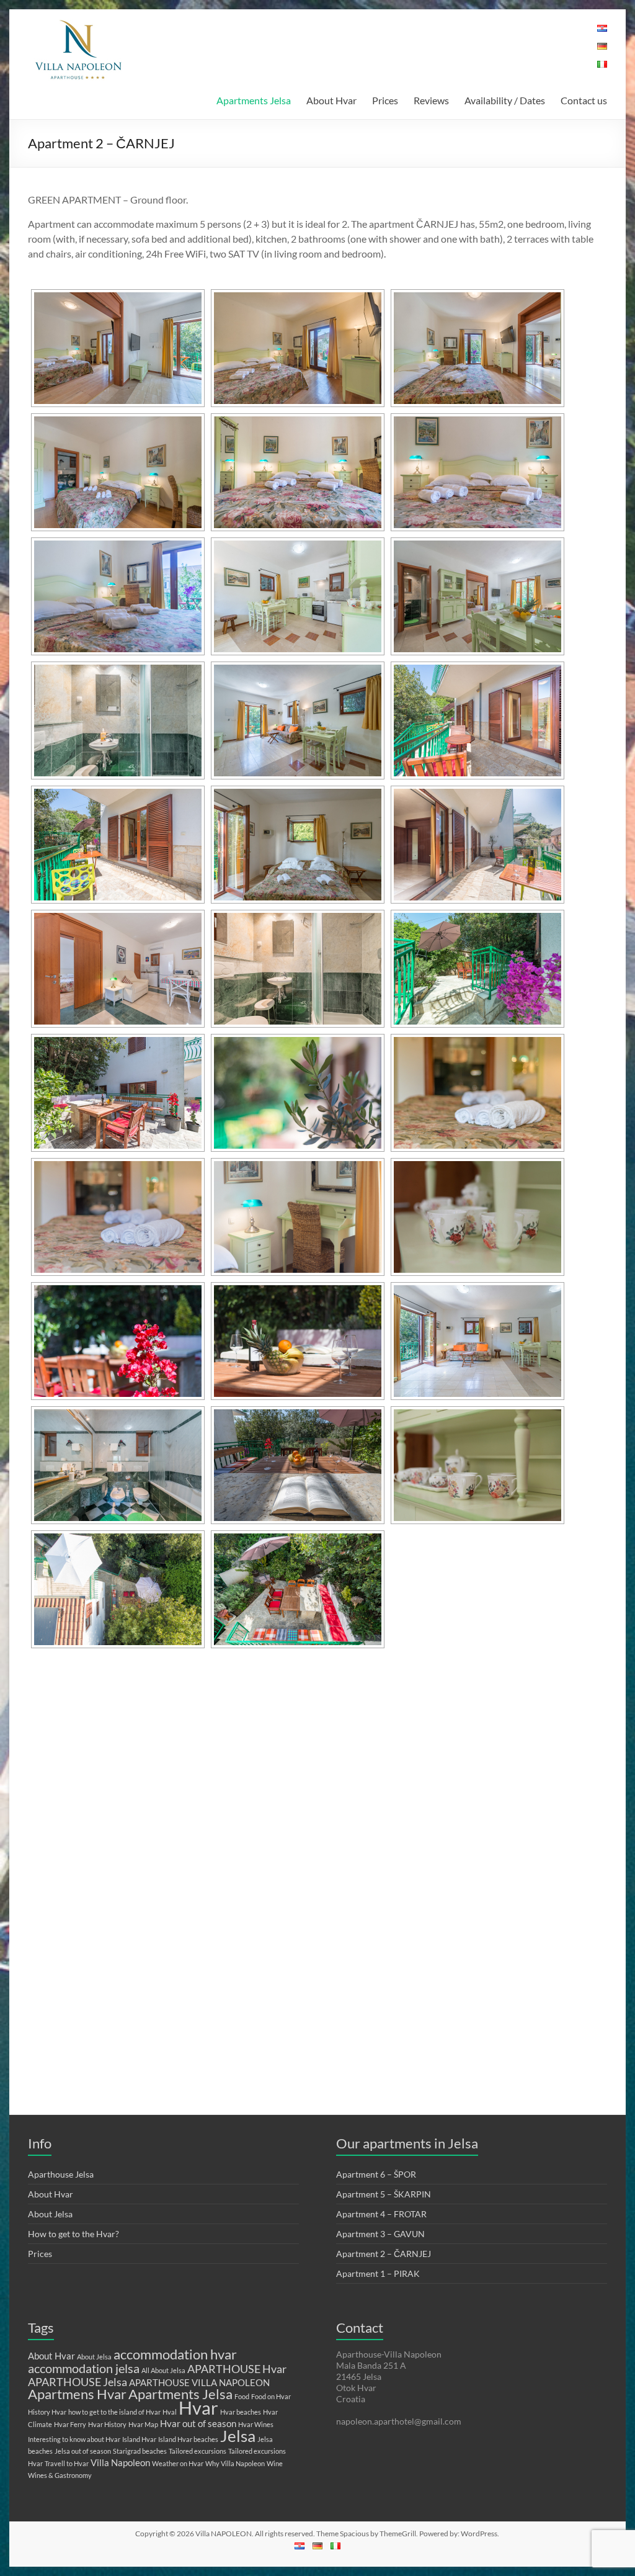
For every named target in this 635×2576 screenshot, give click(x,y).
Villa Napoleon (120, 2462)
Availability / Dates (505, 100)
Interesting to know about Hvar (74, 2439)
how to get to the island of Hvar (114, 2412)
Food (242, 2396)
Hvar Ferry (70, 2424)
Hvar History (107, 2424)
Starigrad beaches (140, 2451)
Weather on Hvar (178, 2463)
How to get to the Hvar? (73, 2234)
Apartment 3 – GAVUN (380, 2234)
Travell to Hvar (67, 2463)
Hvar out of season (198, 2423)
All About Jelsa (163, 2370)
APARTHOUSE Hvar (237, 2369)
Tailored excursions (198, 2451)
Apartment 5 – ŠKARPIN (384, 2194)
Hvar (198, 2408)
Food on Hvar (271, 2396)
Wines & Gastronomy (60, 2475)
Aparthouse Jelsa (61, 2174)
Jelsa (238, 2436)
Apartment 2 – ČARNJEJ (384, 2254)
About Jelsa (50, 2214)
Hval (170, 2412)
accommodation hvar (175, 2354)
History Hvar (47, 2412)
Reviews (431, 100)
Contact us (584, 100)
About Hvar (331, 100)
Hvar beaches (241, 2412)
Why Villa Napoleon (235, 2463)
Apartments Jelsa (254, 100)
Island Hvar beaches (188, 2439)
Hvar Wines (256, 2424)
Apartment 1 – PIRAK (378, 2273)
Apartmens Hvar (77, 2394)
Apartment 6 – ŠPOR (376, 2174)
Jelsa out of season (83, 2451)
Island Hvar (139, 2439)
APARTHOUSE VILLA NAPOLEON (199, 2382)
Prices (385, 100)
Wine (275, 2463)
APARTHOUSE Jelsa (78, 2382)
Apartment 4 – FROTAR (381, 2214)
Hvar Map (143, 2424)
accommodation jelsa (84, 2368)
